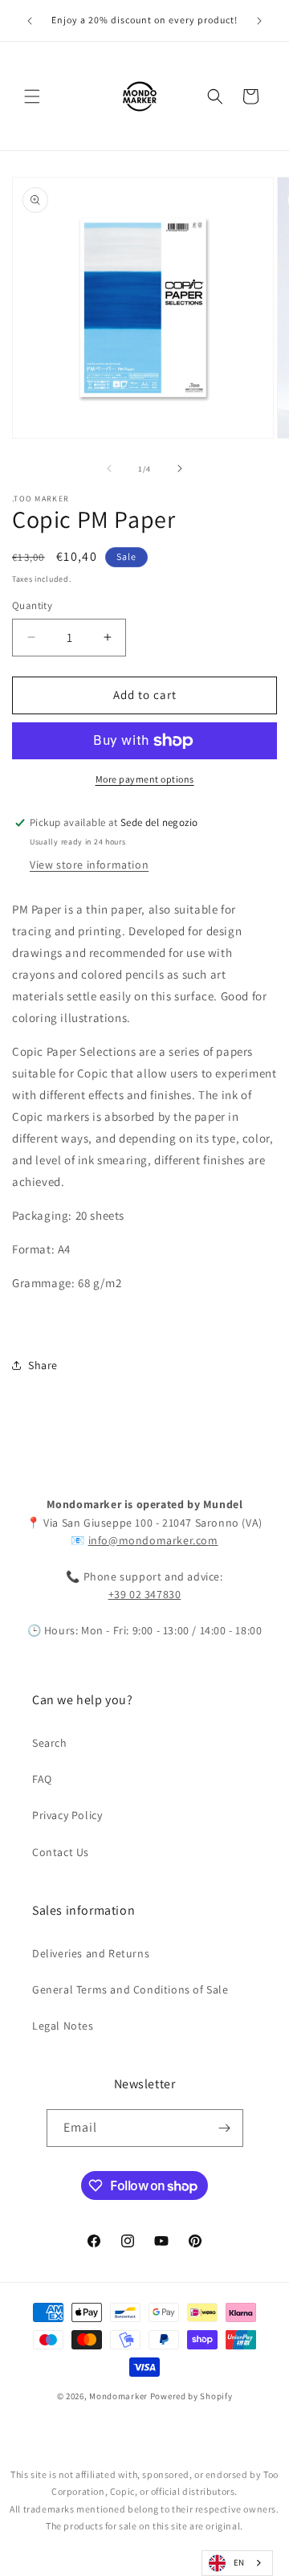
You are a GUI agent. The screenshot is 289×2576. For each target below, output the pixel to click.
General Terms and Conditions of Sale (130, 1989)
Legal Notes (63, 2026)
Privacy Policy (67, 1815)
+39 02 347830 (145, 1594)
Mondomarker (118, 2396)
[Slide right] (180, 468)
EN (239, 2562)
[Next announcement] (259, 21)
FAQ (42, 1779)
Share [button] (43, 1365)
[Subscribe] (225, 2128)
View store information (89, 865)
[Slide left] (109, 468)
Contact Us (61, 1852)
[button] (32, 96)
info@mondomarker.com (153, 1540)
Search (50, 1743)
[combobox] (237, 2563)
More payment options (145, 779)
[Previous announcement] (30, 21)
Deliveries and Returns (91, 1953)
